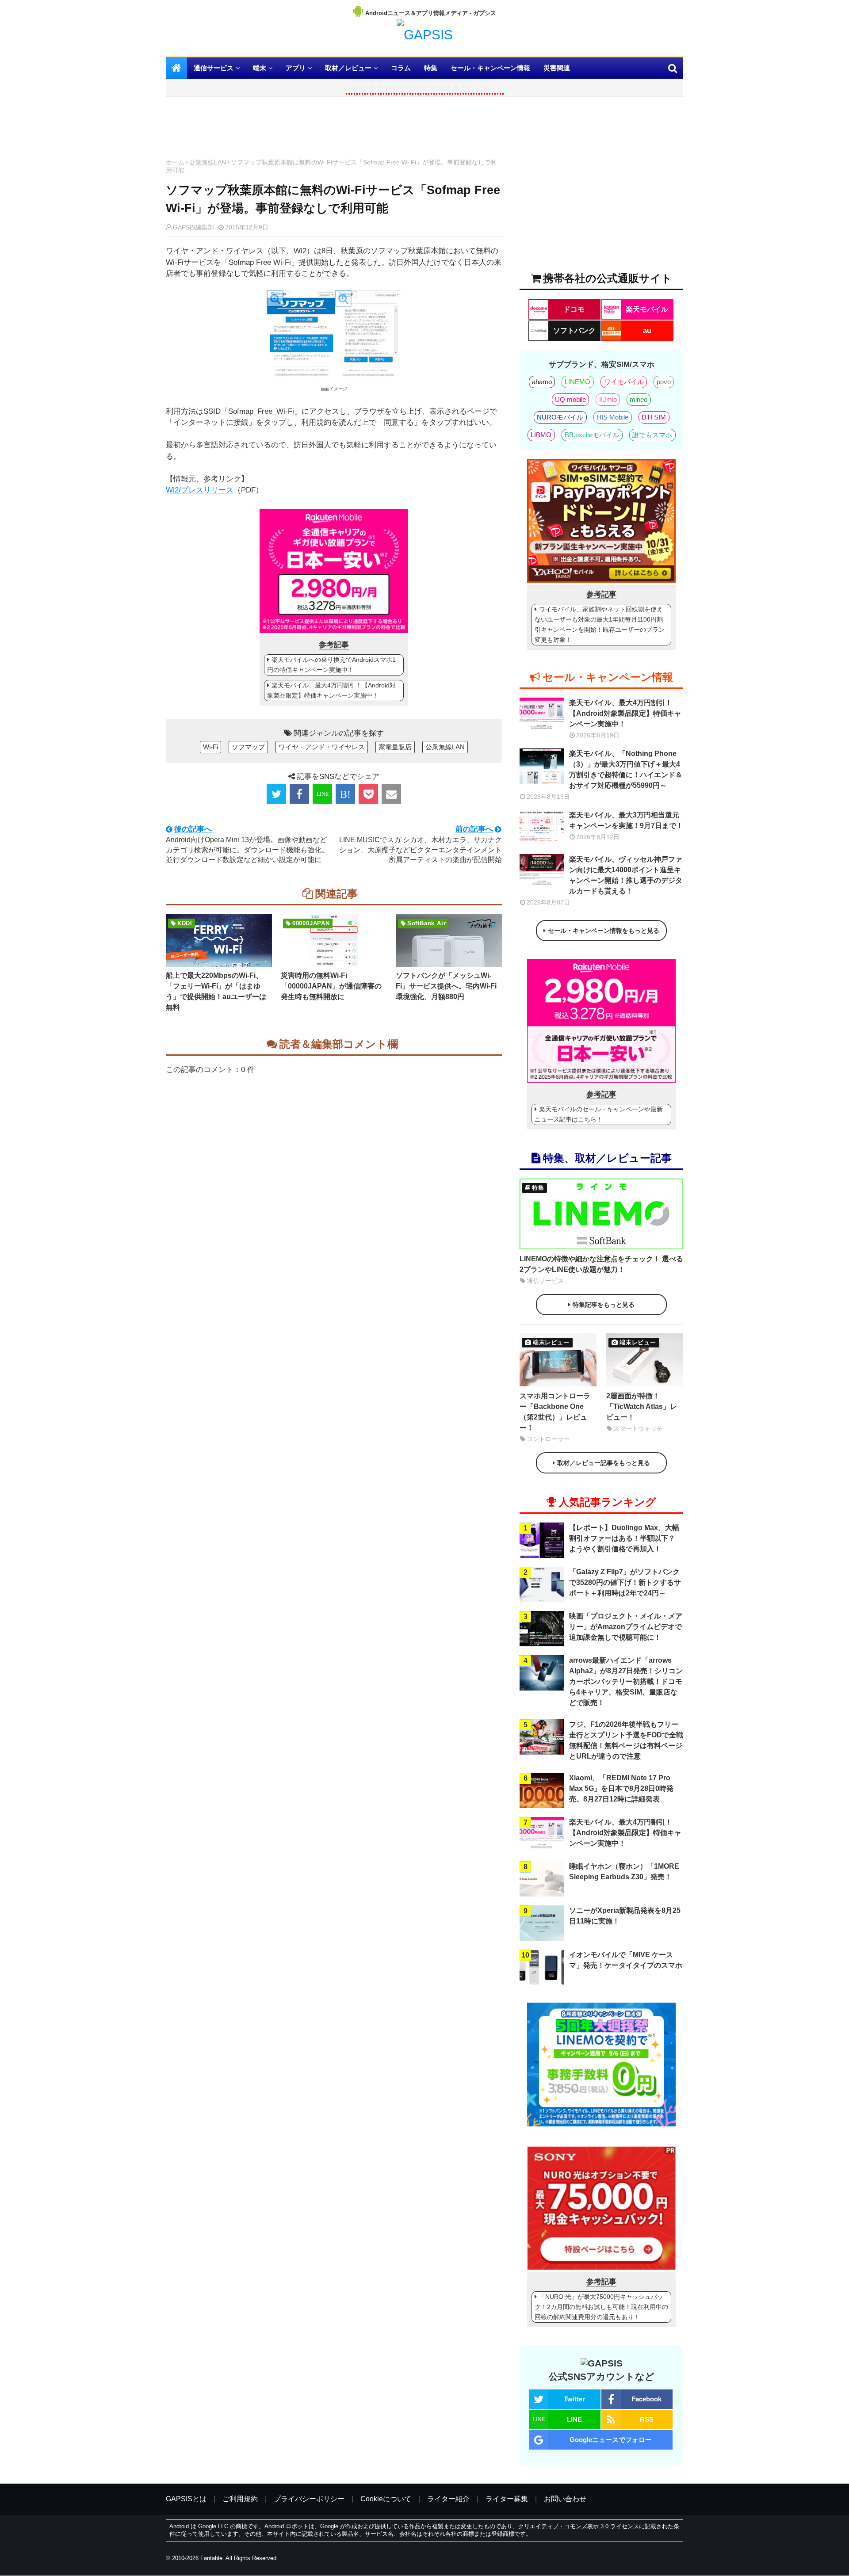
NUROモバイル (560, 417)
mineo (639, 399)
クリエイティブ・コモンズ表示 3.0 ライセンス (579, 2526)
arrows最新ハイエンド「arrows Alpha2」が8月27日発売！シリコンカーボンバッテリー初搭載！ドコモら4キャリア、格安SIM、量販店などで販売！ (626, 1681)
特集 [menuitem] (431, 68)
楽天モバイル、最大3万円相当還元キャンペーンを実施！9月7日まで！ (626, 820)
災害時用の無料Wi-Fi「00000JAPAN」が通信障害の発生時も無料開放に (331, 986)
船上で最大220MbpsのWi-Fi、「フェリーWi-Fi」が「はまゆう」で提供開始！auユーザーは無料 (216, 991)
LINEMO (577, 382)
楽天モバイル (647, 309)
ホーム (175, 162)
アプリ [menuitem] (296, 68)
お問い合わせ (565, 2499)
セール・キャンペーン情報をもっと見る (604, 931)
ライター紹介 (448, 2499)
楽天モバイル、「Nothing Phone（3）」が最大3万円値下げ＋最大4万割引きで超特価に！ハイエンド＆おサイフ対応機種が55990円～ (626, 769)
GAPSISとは (186, 2499)
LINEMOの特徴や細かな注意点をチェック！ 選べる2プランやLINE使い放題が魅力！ (601, 1264)
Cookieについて (386, 2499)
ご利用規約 (240, 2499)
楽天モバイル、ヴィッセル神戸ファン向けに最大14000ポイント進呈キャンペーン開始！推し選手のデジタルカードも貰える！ (626, 875)
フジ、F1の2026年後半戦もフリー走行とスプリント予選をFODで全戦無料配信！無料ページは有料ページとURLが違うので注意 (626, 1740)
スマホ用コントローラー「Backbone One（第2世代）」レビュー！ (555, 1412)
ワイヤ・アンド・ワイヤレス (322, 747)
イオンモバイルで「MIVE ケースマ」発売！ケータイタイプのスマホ (626, 1960)
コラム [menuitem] (401, 68)
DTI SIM (654, 417)
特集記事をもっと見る (604, 1305)
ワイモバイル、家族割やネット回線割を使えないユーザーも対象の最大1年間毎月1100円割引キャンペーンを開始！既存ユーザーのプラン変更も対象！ (600, 624)
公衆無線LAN (208, 162)
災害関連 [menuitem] (557, 68)
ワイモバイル (624, 382)
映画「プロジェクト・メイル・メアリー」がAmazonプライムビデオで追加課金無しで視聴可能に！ (626, 1627)
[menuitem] (176, 68)
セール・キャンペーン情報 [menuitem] (490, 68)
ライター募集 (507, 2499)
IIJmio (608, 399)
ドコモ (574, 309)
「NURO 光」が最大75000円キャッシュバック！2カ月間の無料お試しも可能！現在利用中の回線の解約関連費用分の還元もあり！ (601, 2307)
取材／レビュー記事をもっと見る (604, 1463)
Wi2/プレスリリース (200, 490)
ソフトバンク (574, 330)
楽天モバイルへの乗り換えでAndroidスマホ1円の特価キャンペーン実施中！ (331, 665)
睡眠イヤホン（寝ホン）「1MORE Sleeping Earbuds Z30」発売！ (624, 1872)
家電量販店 (395, 747)
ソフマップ (248, 747)
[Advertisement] (334, 130)
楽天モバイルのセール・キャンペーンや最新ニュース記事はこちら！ (599, 1114)
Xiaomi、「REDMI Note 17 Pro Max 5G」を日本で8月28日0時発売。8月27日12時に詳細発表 (621, 1788)
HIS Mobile (612, 417)
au (647, 330)
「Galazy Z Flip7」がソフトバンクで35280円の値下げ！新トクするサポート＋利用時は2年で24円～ (625, 1582)
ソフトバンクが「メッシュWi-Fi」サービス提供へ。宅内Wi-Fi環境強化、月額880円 (446, 986)
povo (664, 382)
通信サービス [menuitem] (214, 68)
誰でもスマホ (652, 435)
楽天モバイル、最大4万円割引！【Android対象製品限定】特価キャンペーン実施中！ (331, 690)
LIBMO (541, 435)
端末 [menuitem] (260, 68)
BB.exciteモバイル (592, 435)
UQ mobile (570, 399)
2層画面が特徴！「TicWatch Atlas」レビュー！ (642, 1406)
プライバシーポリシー (309, 2499)
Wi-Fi (210, 747)
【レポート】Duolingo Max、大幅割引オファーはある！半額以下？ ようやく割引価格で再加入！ (624, 1538)
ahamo (542, 382)
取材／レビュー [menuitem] (348, 68)
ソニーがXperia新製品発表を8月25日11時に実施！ (625, 1916)
